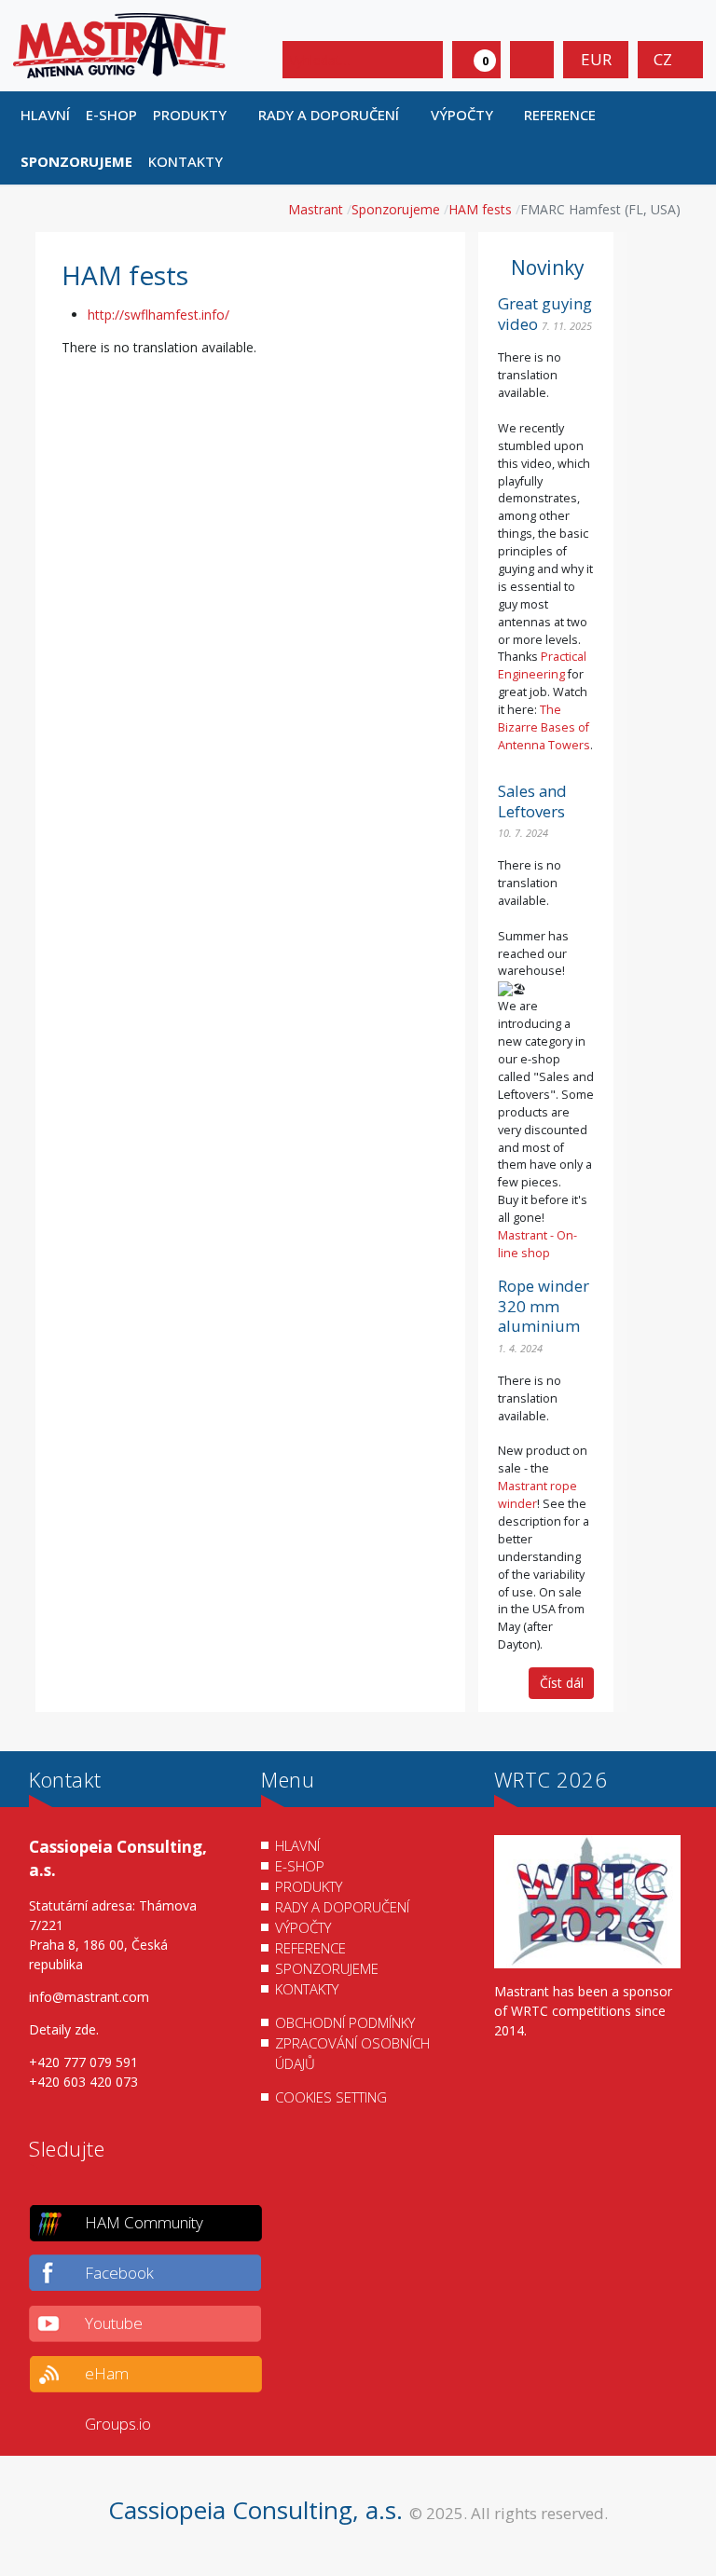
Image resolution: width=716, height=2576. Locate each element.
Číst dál (562, 1683)
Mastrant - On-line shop (537, 1244)
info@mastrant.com (89, 1997)
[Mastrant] (119, 44)
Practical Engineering (542, 665)
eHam (107, 2373)
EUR (596, 59)
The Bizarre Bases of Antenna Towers (544, 727)
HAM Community (144, 2222)
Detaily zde (62, 2029)
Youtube (114, 2323)
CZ (665, 59)
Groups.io (118, 2424)
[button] (198, 115)
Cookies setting (331, 2097)
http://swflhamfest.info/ (158, 315)
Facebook (119, 2273)
